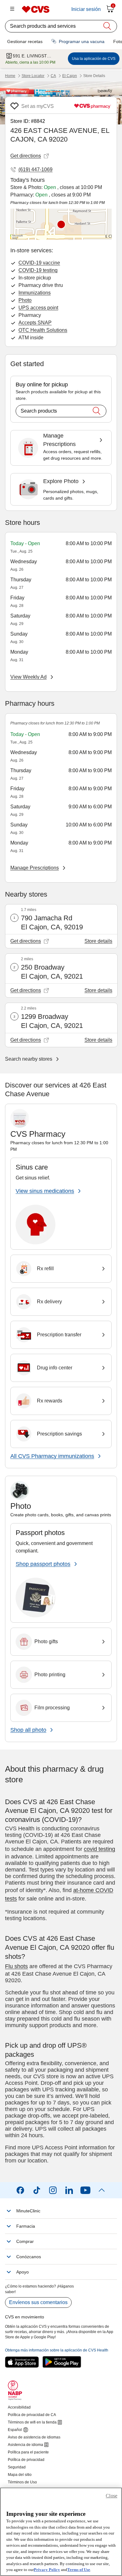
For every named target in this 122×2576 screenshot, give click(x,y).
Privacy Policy (47, 2570)
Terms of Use (79, 2570)
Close (112, 2496)
